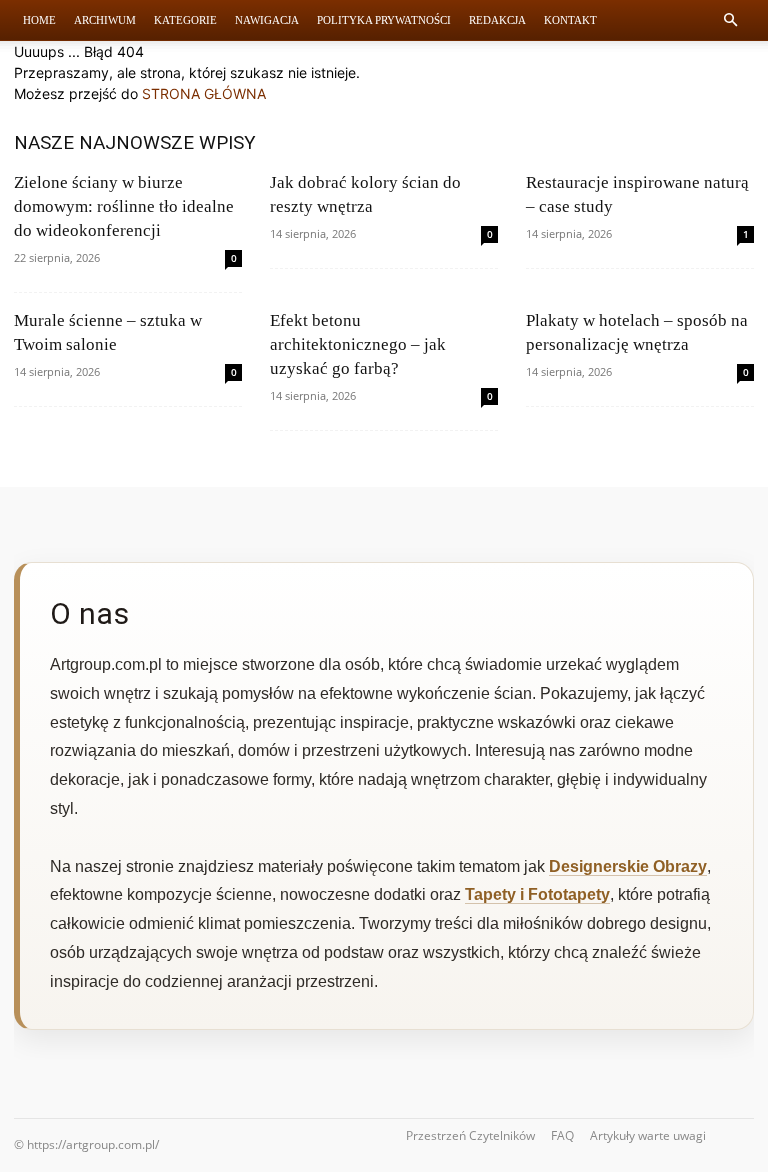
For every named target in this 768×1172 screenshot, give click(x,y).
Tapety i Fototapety (537, 894)
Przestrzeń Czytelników (470, 1135)
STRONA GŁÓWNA (204, 93)
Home (39, 20)
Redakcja (497, 20)
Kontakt (570, 20)
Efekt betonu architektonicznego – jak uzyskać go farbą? (358, 344)
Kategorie (185, 20)
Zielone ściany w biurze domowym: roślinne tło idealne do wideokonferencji (124, 206)
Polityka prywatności (384, 20)
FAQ (562, 1135)
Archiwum (105, 20)
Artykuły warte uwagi (648, 1135)
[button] (730, 20)
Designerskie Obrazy (628, 866)
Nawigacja (267, 20)
